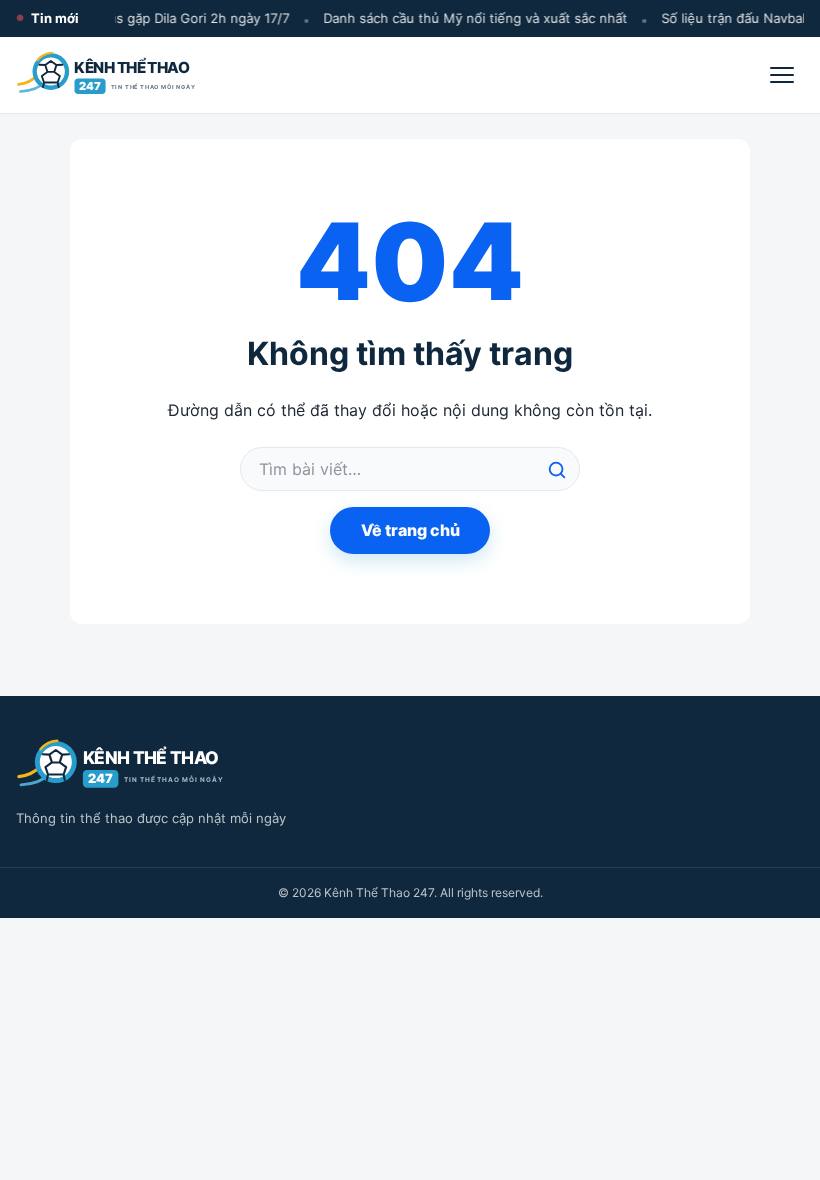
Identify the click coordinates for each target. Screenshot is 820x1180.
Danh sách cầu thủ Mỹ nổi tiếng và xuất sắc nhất (472, 18)
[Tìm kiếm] (557, 470)
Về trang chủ (410, 530)
